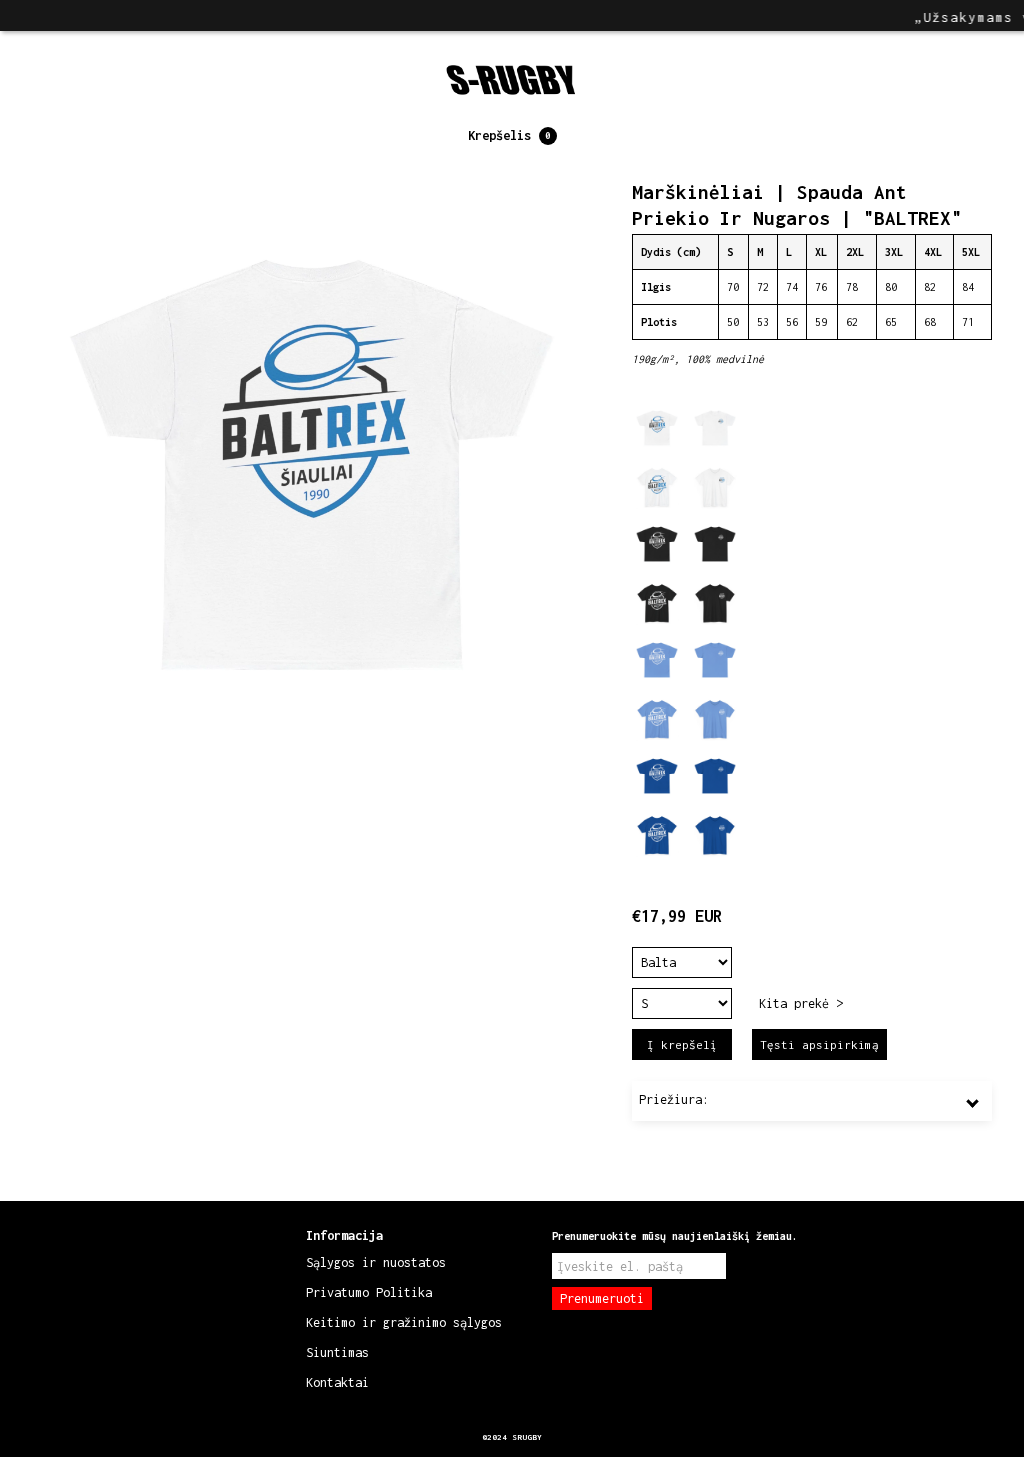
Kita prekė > (801, 1003)
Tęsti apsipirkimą (819, 1044)
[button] (512, 136)
